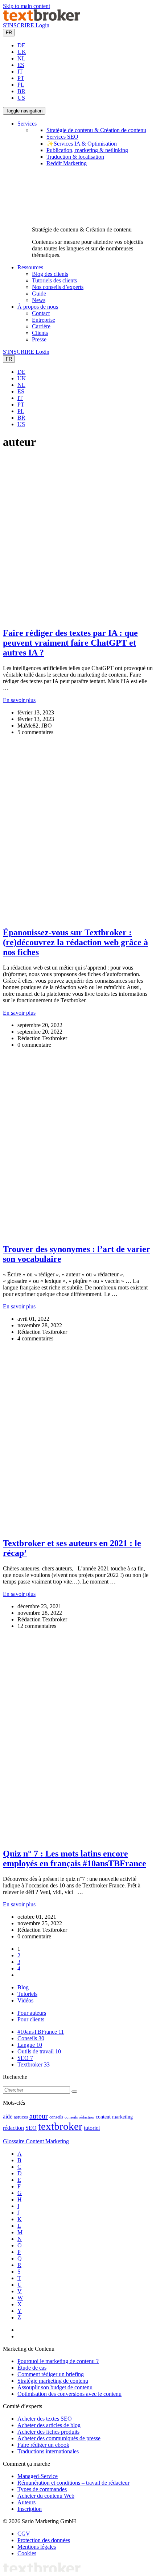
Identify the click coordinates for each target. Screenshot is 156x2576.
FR (9, 33)
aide (8, 2117)
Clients (40, 333)
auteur (39, 2116)
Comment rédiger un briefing (51, 2374)
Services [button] (27, 124)
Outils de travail (39, 2051)
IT (20, 72)
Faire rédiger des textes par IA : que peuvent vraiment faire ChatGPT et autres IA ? (70, 643)
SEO (25, 2058)
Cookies (27, 2553)
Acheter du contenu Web (46, 2496)
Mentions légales (37, 2547)
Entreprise (44, 320)
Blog (23, 1987)
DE (21, 45)
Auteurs (26, 2502)
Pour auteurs (32, 2013)
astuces (21, 2117)
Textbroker (34, 2064)
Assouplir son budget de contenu (55, 2387)
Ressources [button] (30, 267)
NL (21, 58)
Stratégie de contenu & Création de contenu (96, 130)
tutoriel (92, 2128)
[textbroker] (42, 19)
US (21, 98)
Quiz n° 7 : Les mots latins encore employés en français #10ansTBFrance (75, 1858)
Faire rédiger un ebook (43, 2445)
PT (21, 78)
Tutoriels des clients (54, 280)
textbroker (60, 2126)
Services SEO (62, 137)
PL (21, 85)
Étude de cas (32, 2368)
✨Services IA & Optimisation (82, 144)
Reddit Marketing (67, 163)
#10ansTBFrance (41, 2032)
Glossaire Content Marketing (36, 2141)
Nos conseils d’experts (58, 287)
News (39, 300)
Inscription (30, 2509)
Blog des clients (50, 274)
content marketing (114, 2117)
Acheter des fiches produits (48, 2432)
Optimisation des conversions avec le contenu (69, 2394)
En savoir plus (19, 700)
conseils (56, 2117)
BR (21, 91)
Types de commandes (42, 2489)
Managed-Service (38, 2476)
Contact (41, 313)
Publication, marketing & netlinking (87, 150)
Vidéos (25, 2000)
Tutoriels (27, 1994)
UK (22, 52)
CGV (24, 2534)
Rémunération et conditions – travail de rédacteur (73, 2483)
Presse (39, 339)
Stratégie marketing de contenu (53, 2381)
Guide (39, 294)
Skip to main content (26, 6)
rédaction (13, 2128)
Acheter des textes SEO (45, 2419)
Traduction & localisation (75, 157)
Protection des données (44, 2540)
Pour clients (31, 2019)
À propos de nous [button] (38, 307)
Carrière (41, 326)
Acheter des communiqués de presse (59, 2438)
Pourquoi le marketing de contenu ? (58, 2361)
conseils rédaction (79, 2117)
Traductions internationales (48, 2451)
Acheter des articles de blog (49, 2425)
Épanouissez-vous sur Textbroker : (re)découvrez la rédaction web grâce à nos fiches (75, 942)
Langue (30, 2045)
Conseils (31, 2038)
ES (21, 65)
